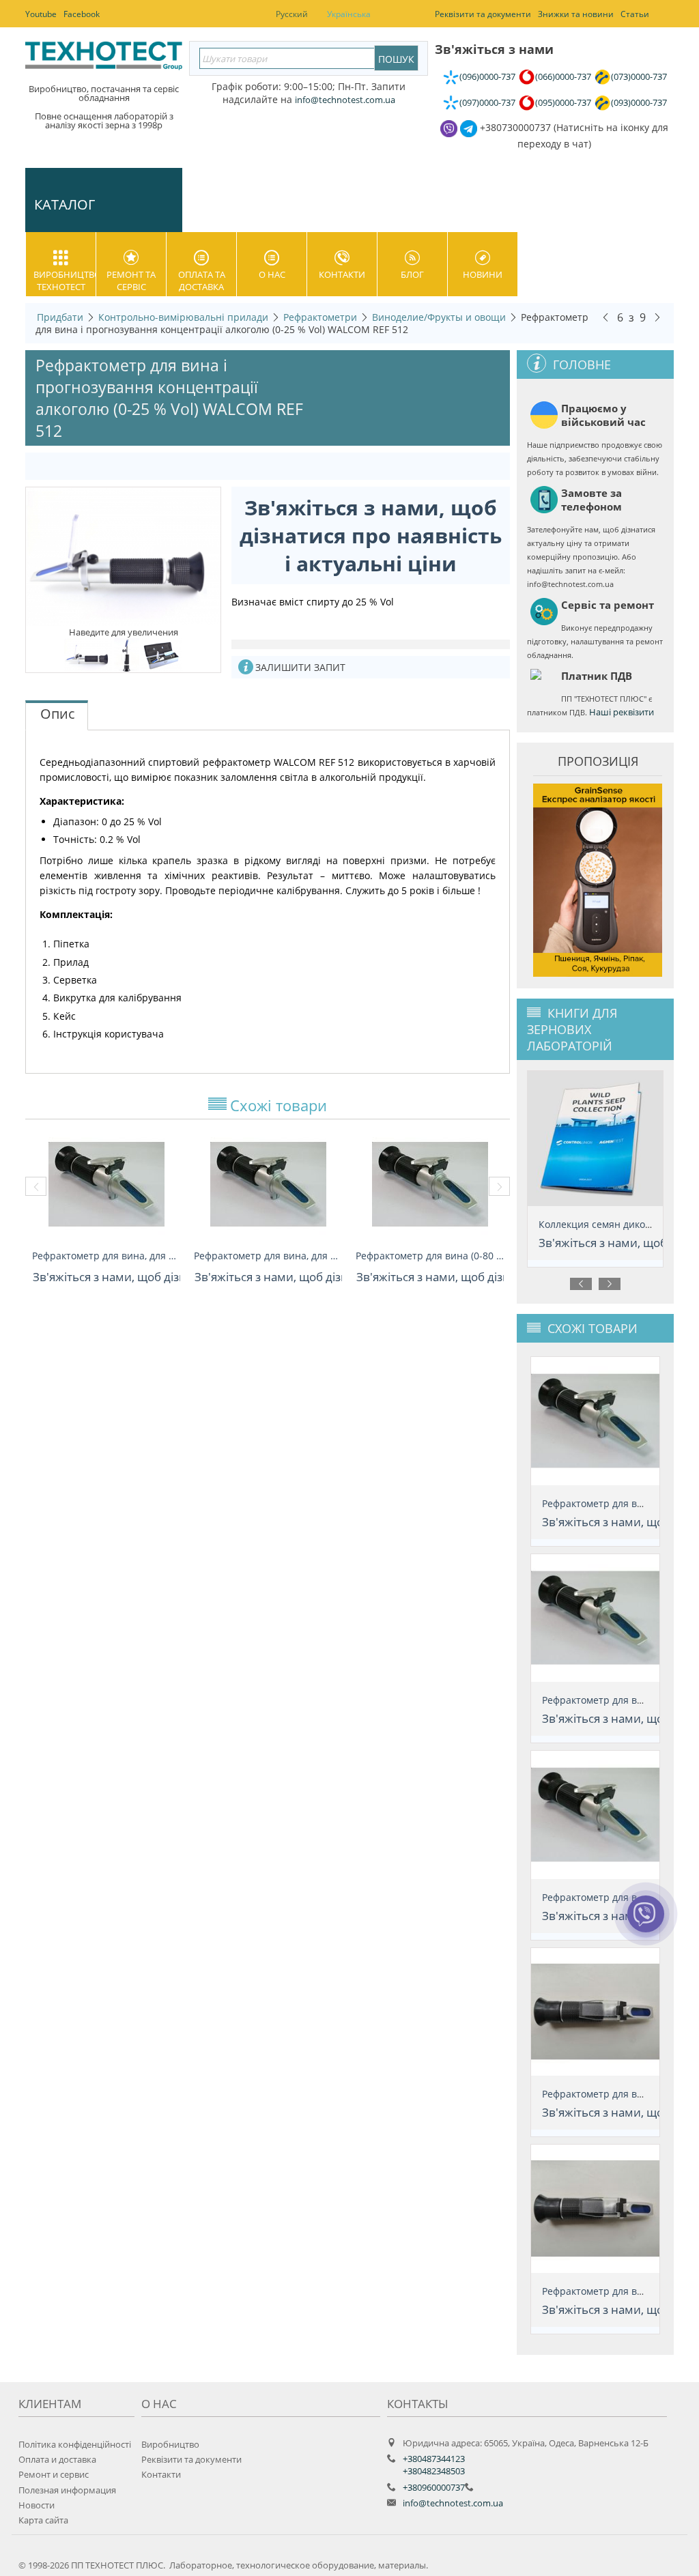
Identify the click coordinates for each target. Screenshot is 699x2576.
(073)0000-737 (639, 76)
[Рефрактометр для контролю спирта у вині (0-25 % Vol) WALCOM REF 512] (123, 556)
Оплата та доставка (202, 281)
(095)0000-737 (563, 102)
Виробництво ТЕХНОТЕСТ (65, 281)
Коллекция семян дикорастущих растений (596, 1224)
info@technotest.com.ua (453, 2503)
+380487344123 (434, 2459)
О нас (272, 274)
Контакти (342, 274)
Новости (37, 2505)
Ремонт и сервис (54, 2474)
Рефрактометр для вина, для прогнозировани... (106, 1256)
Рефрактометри (320, 317)
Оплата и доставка (57, 2459)
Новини (483, 274)
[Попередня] (605, 317)
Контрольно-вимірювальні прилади (183, 317)
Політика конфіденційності (75, 2444)
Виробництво (170, 2444)
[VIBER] (645, 1923)
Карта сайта (43, 2520)
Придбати (60, 317)
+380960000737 (434, 2487)
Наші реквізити (622, 712)
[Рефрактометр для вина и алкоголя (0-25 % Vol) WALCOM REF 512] (162, 654)
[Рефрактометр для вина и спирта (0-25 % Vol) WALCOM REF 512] (127, 654)
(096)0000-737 (487, 76)
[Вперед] (657, 317)
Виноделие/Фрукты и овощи (439, 317)
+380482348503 (434, 2471)
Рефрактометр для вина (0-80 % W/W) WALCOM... (430, 1256)
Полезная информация (67, 2490)
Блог (412, 274)
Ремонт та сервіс (131, 281)
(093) (639, 102)
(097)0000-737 (487, 102)
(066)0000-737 (563, 76)
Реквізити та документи (191, 2459)
